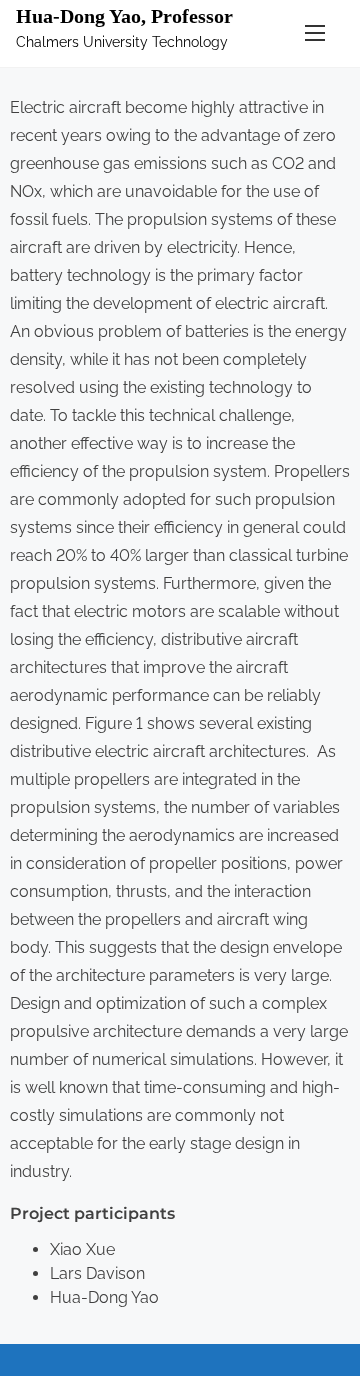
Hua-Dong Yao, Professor (124, 16)
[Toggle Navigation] (315, 33)
